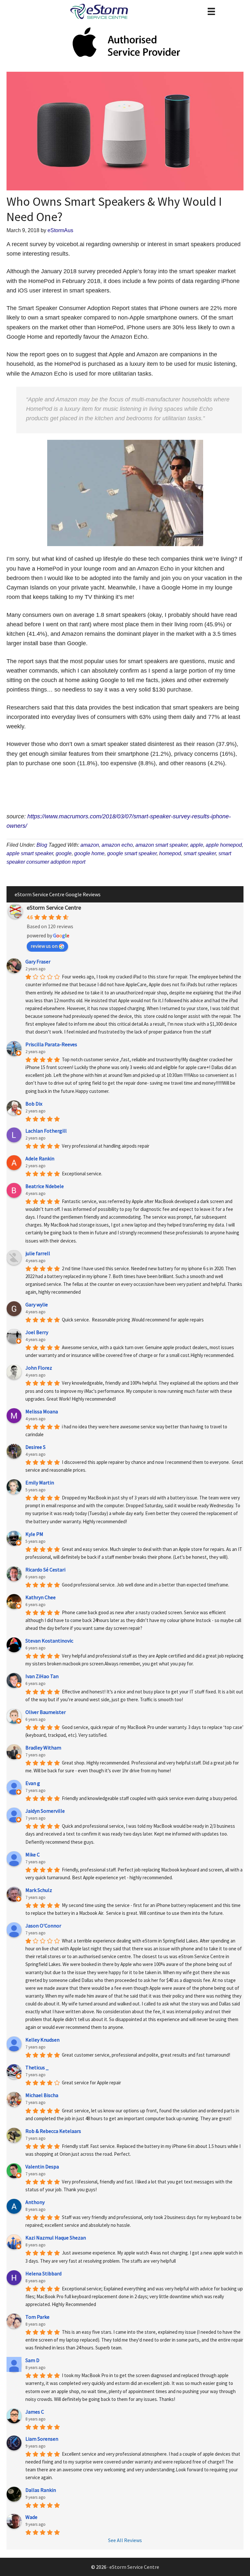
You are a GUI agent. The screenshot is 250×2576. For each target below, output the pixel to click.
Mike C (33, 1854)
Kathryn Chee (41, 1597)
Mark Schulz (39, 1890)
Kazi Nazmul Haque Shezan (56, 2238)
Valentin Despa (42, 2167)
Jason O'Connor (43, 1926)
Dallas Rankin (41, 2490)
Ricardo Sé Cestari (45, 1570)
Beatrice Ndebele (45, 1186)
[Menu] (211, 11)
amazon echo (117, 845)
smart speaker (200, 853)
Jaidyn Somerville (45, 1811)
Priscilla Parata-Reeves (51, 1044)
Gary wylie (37, 1304)
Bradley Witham (43, 1748)
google (64, 853)
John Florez (39, 1368)
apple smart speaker (30, 853)
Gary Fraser (38, 961)
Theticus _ (37, 2067)
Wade (31, 2517)
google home (89, 853)
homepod (170, 853)
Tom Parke (37, 2317)
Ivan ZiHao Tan (42, 1676)
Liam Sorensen (42, 2439)
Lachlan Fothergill (46, 1131)
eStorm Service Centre (54, 908)
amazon (90, 845)
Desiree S (35, 1447)
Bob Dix (34, 1104)
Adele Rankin (40, 1158)
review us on (44, 946)
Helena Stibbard (43, 2273)
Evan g (33, 1783)
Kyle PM (34, 1534)
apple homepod (224, 845)
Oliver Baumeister (46, 1712)
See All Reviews (125, 2540)
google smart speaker (132, 853)
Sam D (32, 2360)
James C (35, 2412)
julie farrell (38, 1253)
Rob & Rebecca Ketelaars (53, 2131)
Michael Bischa (42, 2095)
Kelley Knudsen (42, 2040)
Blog (42, 845)
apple (197, 845)
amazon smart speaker (161, 845)
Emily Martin (40, 1482)
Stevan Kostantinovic (49, 1641)
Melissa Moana (42, 1411)
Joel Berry (37, 1332)
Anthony (35, 2202)
